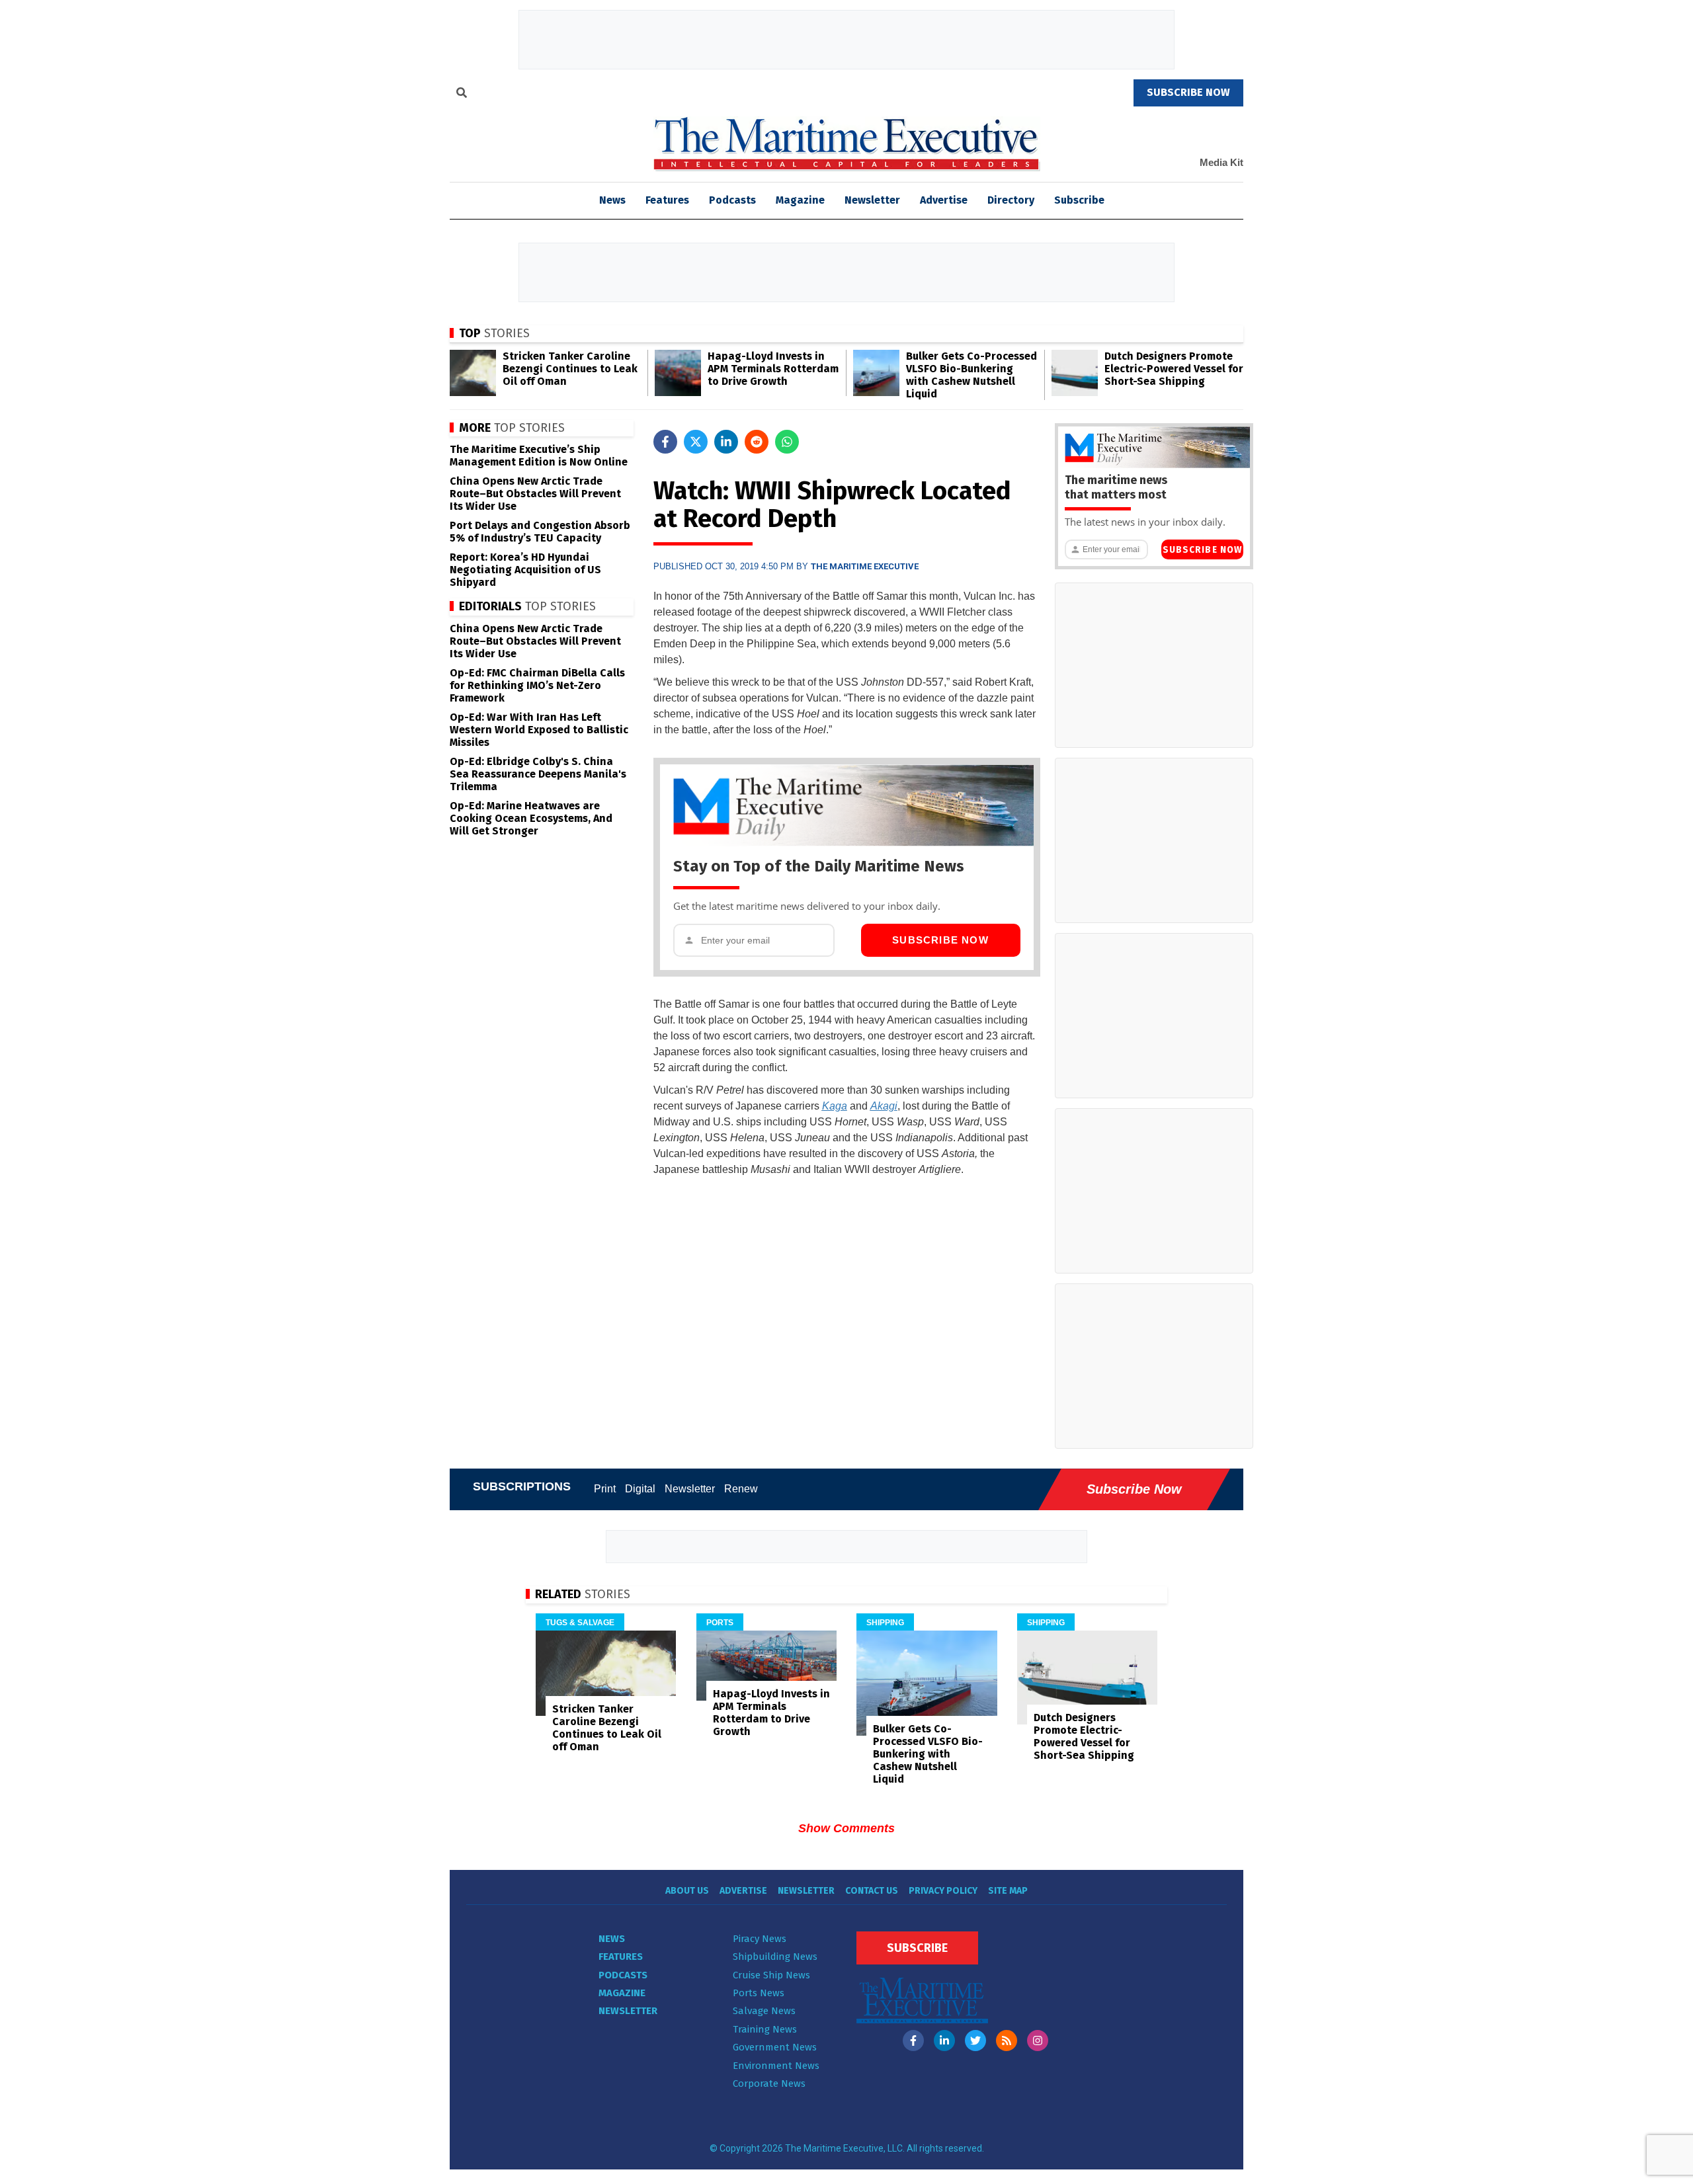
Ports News (759, 1993)
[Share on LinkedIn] (726, 442)
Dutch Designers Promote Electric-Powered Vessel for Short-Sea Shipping (1174, 369)
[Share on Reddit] (757, 442)
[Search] (462, 95)
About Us (687, 1891)
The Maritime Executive (865, 566)
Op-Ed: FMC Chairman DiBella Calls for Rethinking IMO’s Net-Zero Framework (537, 685)
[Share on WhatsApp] (787, 442)
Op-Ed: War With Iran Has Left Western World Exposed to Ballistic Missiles (539, 730)
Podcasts (732, 200)
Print (605, 1489)
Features (667, 200)
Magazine (800, 200)
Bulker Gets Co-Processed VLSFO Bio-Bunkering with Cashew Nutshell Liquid (971, 375)
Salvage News (764, 2011)
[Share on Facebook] (665, 442)
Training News (765, 2029)
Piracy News (760, 1939)
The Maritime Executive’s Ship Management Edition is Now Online (539, 456)
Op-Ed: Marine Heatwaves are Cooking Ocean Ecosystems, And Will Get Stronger (531, 818)
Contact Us (872, 1891)
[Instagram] (1038, 2041)
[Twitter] (975, 2041)
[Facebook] (913, 2041)
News (612, 1939)
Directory (1011, 200)
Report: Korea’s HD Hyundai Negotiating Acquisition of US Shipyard (525, 570)
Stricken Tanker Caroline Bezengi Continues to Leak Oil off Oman (570, 369)
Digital (640, 1489)
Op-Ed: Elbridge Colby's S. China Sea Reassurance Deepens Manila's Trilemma (538, 774)
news (612, 200)
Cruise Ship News (771, 1975)
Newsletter (872, 200)
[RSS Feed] (1007, 2041)
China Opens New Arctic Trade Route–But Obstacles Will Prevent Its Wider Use (535, 494)
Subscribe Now (940, 940)
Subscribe (1079, 200)
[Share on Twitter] (696, 442)
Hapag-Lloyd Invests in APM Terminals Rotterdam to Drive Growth (773, 369)
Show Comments (846, 1828)
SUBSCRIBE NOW (1188, 92)
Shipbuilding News (775, 1957)
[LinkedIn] (944, 2041)
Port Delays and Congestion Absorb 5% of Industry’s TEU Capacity (540, 532)
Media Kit (1221, 162)
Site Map (1008, 1891)
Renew (741, 1489)
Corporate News (769, 2083)
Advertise (944, 200)
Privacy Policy (943, 1891)
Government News (775, 2047)
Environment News (776, 2066)
